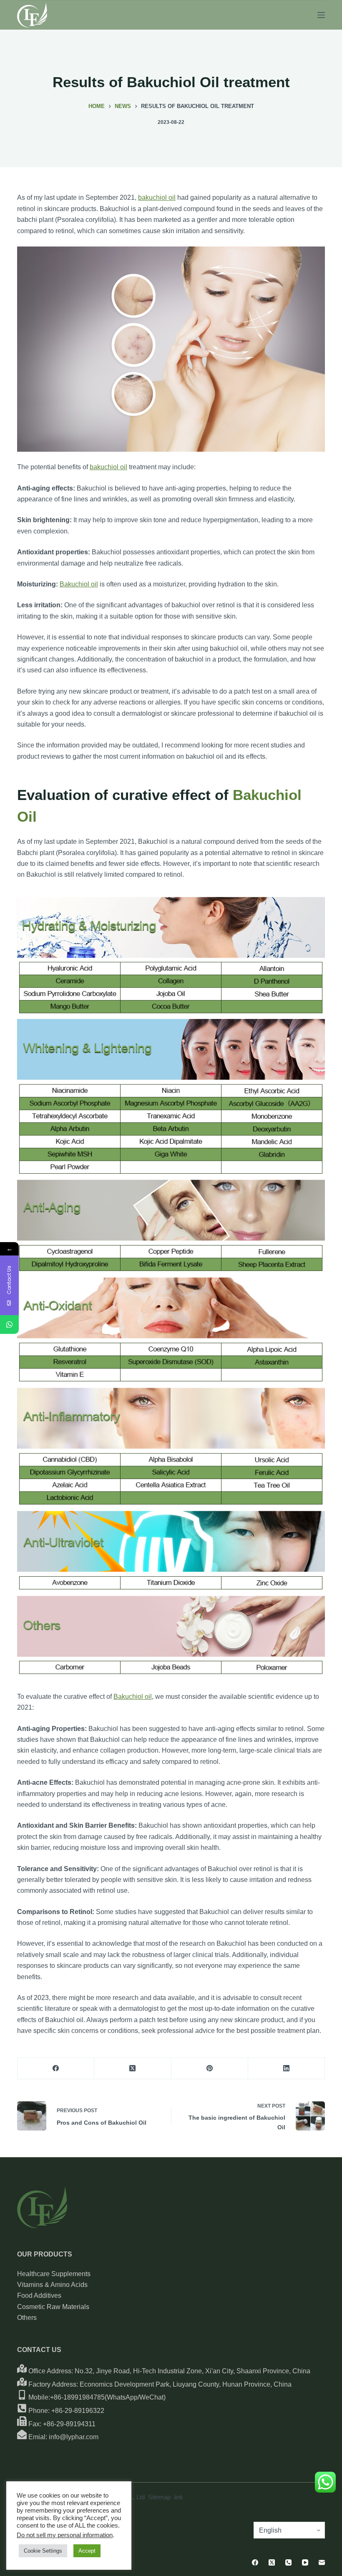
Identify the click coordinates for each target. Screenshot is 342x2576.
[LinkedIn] (287, 2069)
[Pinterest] (210, 2069)
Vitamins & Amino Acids (52, 2285)
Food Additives (39, 2296)
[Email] (322, 2562)
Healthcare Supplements (54, 2274)
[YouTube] (305, 2562)
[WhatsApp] (9, 1324)
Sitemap (159, 2497)
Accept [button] (87, 2551)
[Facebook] (56, 2069)
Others (27, 2318)
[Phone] (288, 2562)
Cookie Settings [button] (43, 2551)
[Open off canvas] (321, 15)
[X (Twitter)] (133, 2069)
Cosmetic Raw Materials (53, 2307)
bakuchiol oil (157, 197)
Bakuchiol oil (79, 584)
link (179, 2497)
